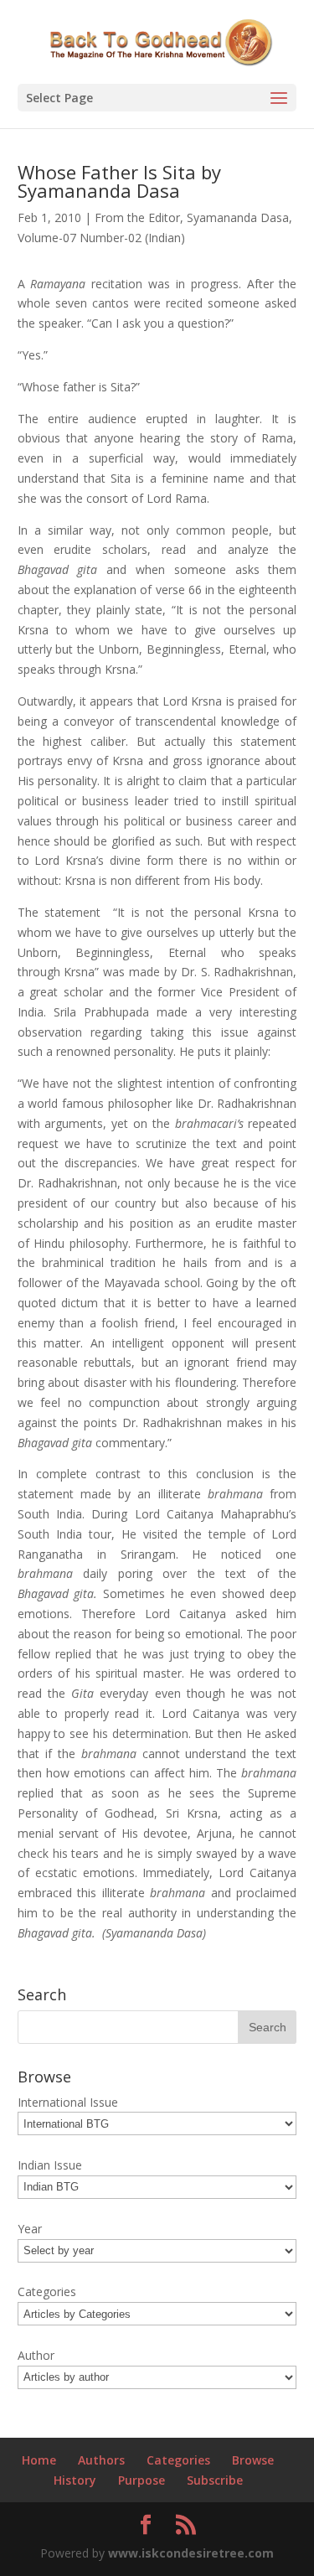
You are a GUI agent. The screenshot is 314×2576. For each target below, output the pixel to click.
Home (39, 2460)
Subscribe (215, 2480)
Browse (253, 2460)
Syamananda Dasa (238, 217)
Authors (101, 2460)
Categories (178, 2460)
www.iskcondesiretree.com (191, 2553)
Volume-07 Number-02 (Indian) (101, 238)
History (75, 2480)
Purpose (142, 2480)
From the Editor (137, 217)
